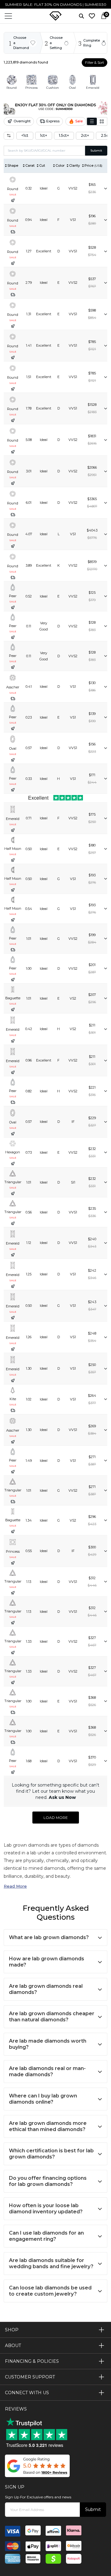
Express (53, 121)
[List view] (92, 121)
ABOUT (13, 2346)
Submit (96, 151)
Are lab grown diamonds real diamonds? (46, 1989)
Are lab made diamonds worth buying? (48, 2044)
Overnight (22, 121)
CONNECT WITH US (27, 2393)
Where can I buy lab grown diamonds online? (43, 2099)
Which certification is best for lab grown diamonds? (51, 2154)
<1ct (25, 135)
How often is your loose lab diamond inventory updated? (46, 2209)
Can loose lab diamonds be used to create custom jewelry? (50, 2291)
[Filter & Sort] (9, 136)
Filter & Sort (95, 63)
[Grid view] (102, 121)
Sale (79, 121)
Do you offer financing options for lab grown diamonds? (48, 2181)
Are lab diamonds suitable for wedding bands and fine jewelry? (51, 2263)
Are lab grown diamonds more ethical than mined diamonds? (48, 2126)
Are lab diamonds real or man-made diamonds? (47, 2071)
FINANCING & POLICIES (32, 2361)
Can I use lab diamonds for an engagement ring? (46, 2236)
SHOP (12, 2330)
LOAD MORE (56, 1818)
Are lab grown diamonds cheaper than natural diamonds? (52, 2017)
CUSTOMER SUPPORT (30, 2377)
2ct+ (85, 135)
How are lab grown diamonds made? (47, 1962)
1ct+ (44, 135)
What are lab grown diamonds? (49, 1937)
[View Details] (105, 188)
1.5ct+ (64, 135)
